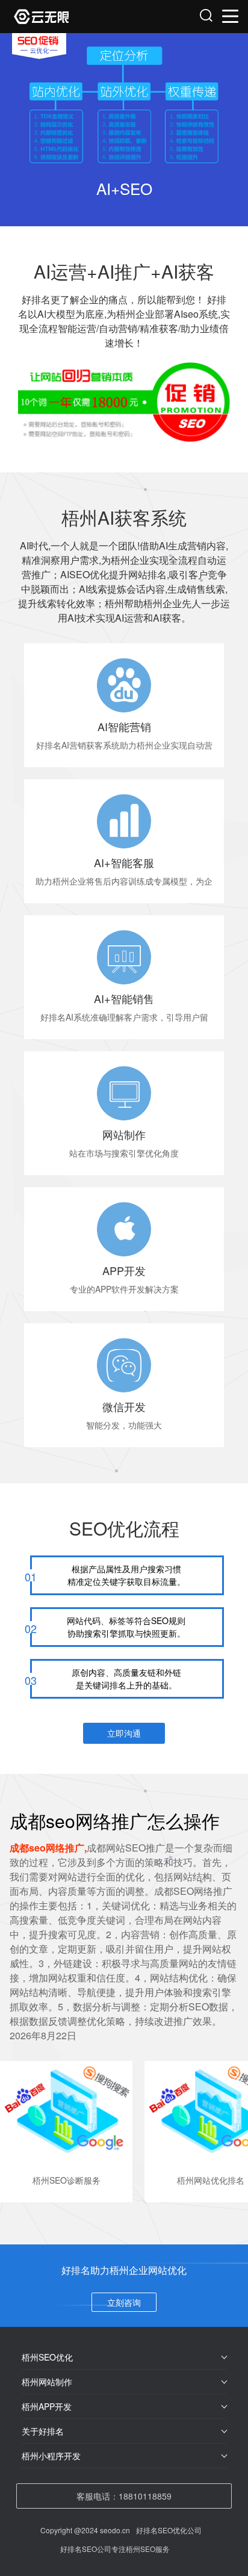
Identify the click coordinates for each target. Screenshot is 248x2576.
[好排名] (70, 17)
